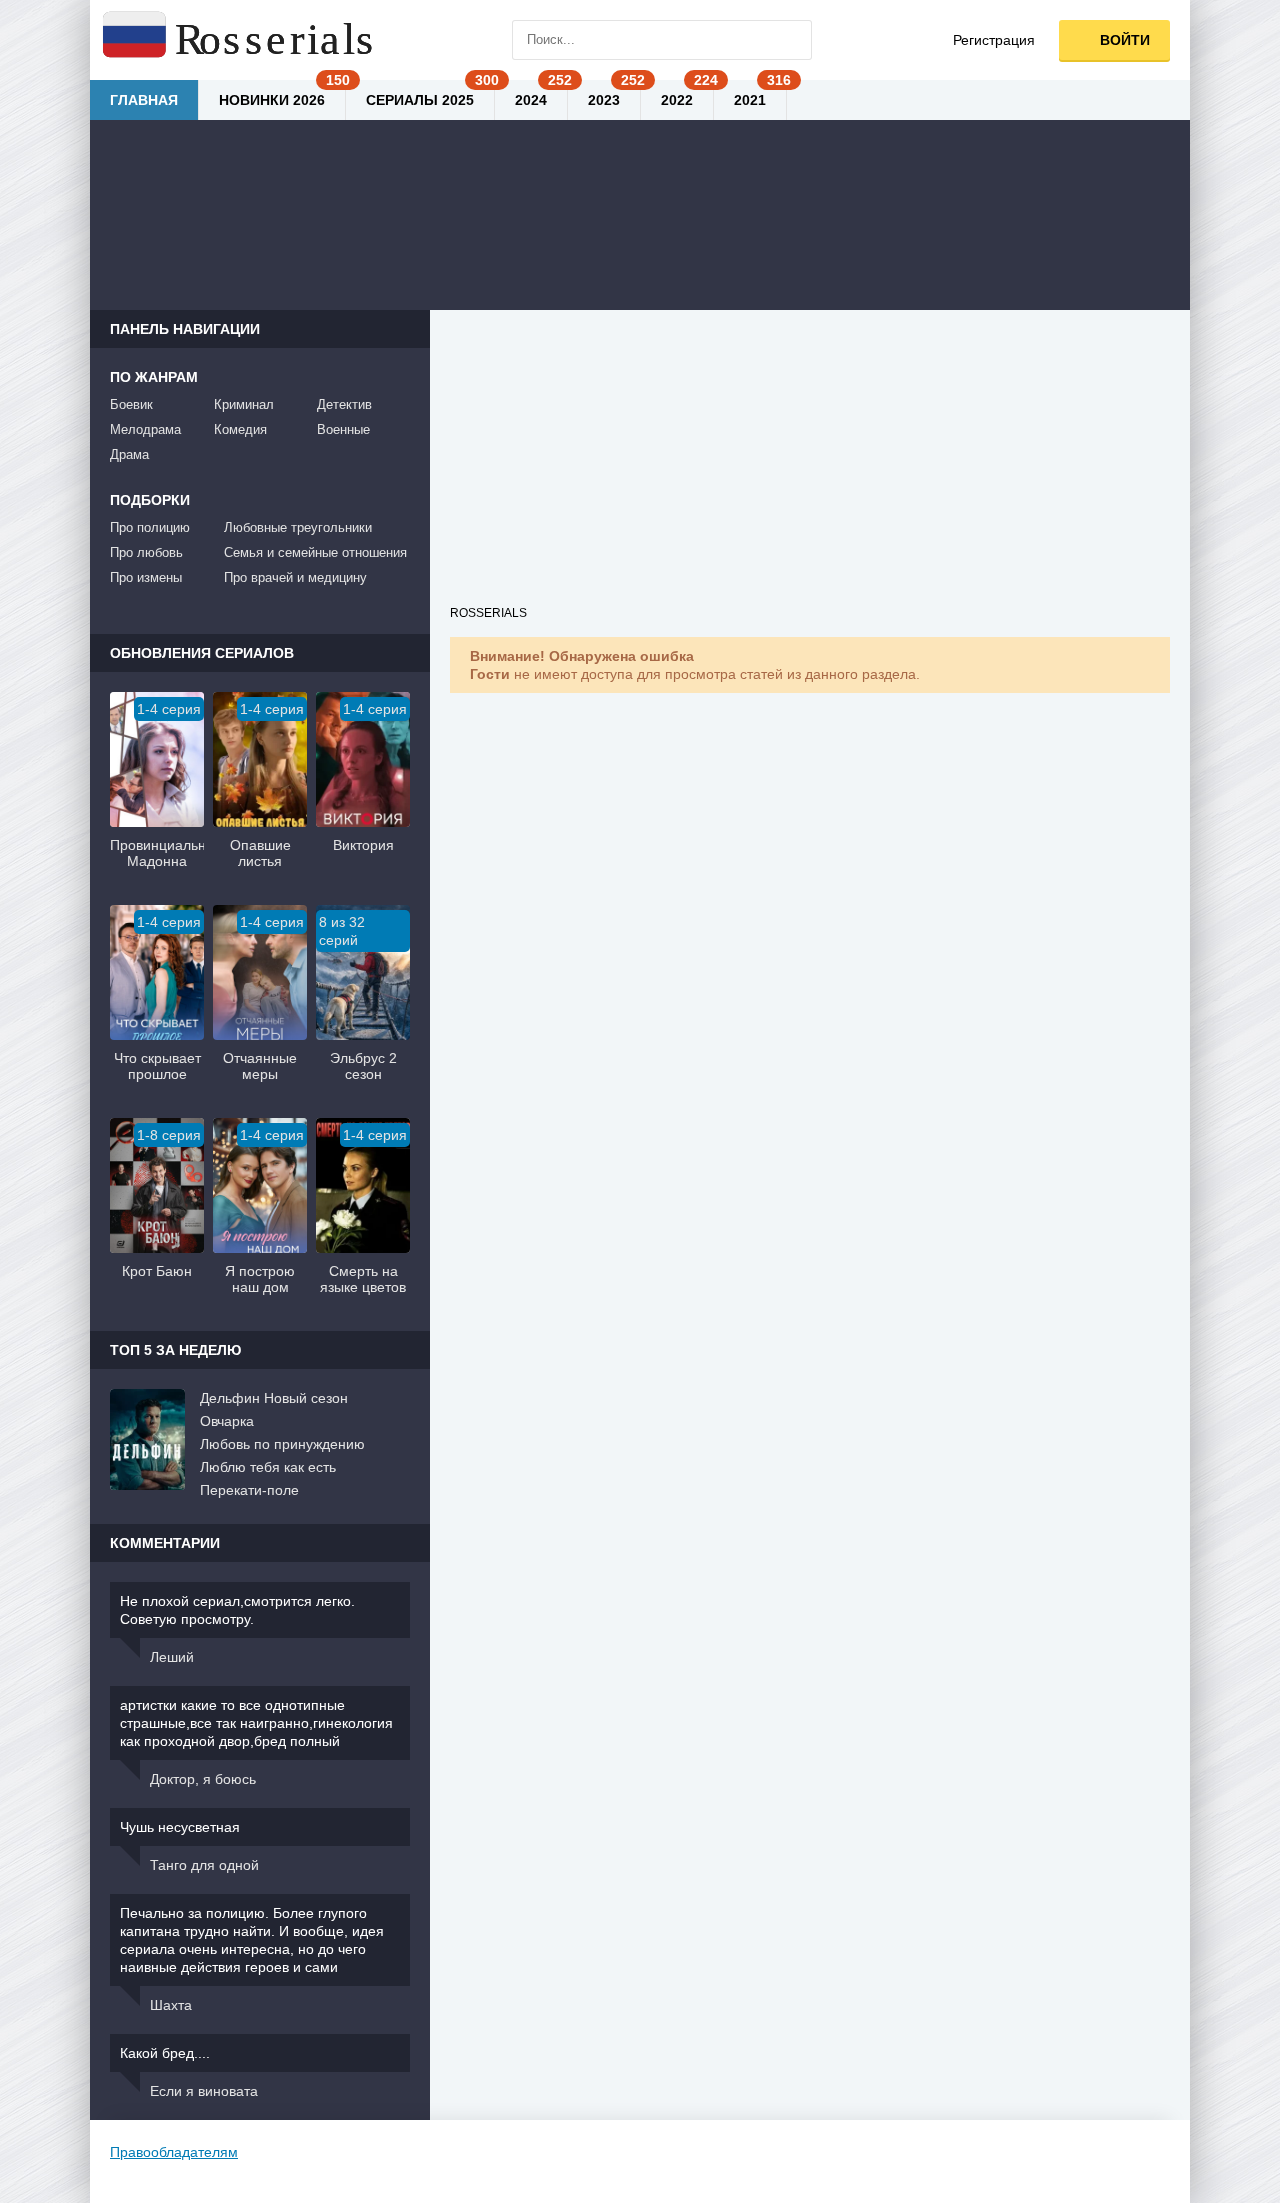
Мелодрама (145, 429)
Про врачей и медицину (295, 577)
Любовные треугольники (298, 527)
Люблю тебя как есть (268, 1467)
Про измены (146, 577)
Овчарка (227, 1421)
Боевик (131, 404)
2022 (677, 100)
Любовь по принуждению (282, 1444)
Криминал (244, 404)
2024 (531, 100)
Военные (343, 429)
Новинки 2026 (272, 100)
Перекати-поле (249, 1490)
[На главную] (240, 40)
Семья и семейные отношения (315, 552)
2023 (604, 100)
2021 (750, 100)
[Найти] (792, 40)
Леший (172, 1657)
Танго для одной (204, 1865)
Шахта (171, 2005)
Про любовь (146, 552)
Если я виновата (204, 2091)
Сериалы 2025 (420, 100)
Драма (129, 454)
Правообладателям (174, 2152)
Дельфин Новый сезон (274, 1398)
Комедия (240, 429)
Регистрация (994, 40)
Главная (144, 100)
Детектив (344, 404)
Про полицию (150, 527)
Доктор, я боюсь (203, 1779)
